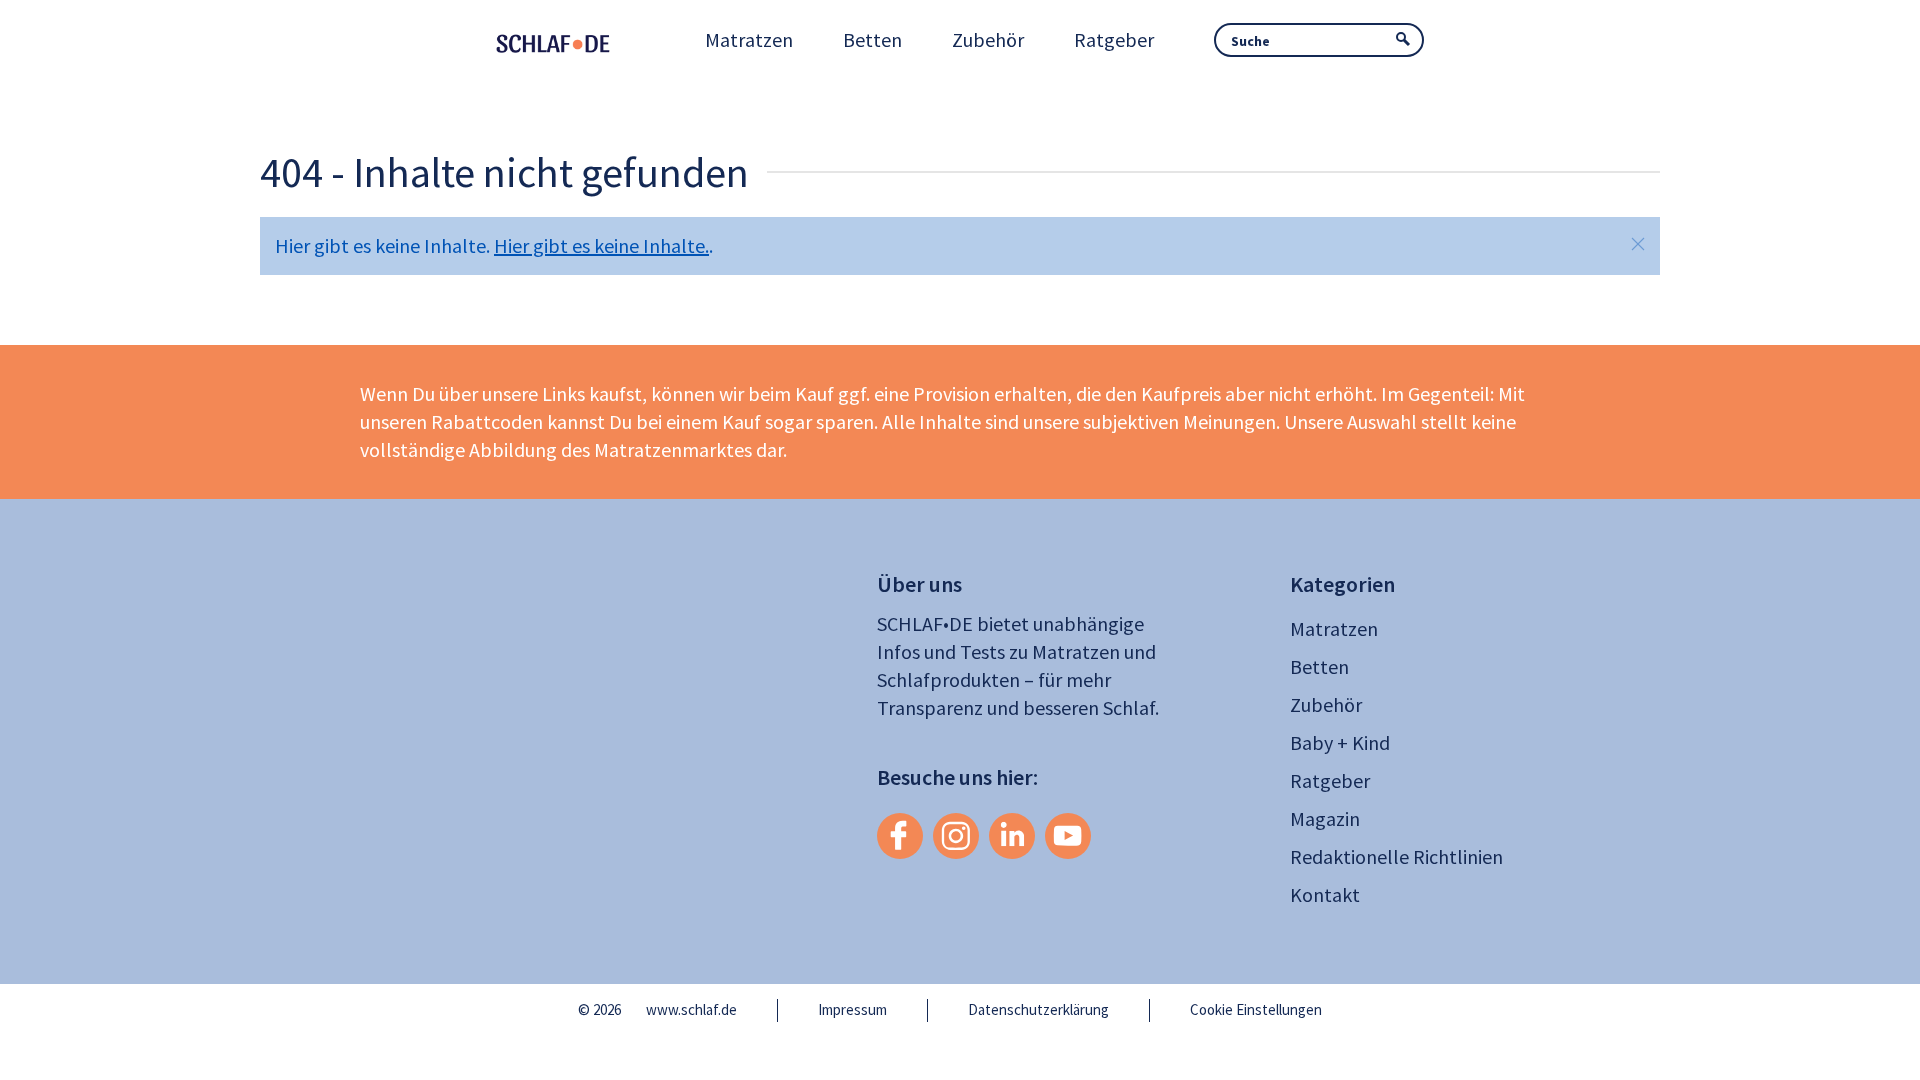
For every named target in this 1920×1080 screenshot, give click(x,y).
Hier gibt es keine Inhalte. (601, 245)
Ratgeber (1330, 780)
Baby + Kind (1340, 742)
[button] (1638, 244)
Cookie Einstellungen (1256, 1009)
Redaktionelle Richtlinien (1396, 856)
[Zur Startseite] (580, 40)
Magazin (1325, 818)
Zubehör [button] (988, 39)
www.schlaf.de (691, 1009)
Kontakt (1325, 894)
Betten (1319, 666)
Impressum (852, 1009)
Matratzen (1334, 628)
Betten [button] (872, 39)
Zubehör (1326, 704)
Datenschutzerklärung (1038, 1009)
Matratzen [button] (749, 39)
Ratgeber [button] (1114, 39)
